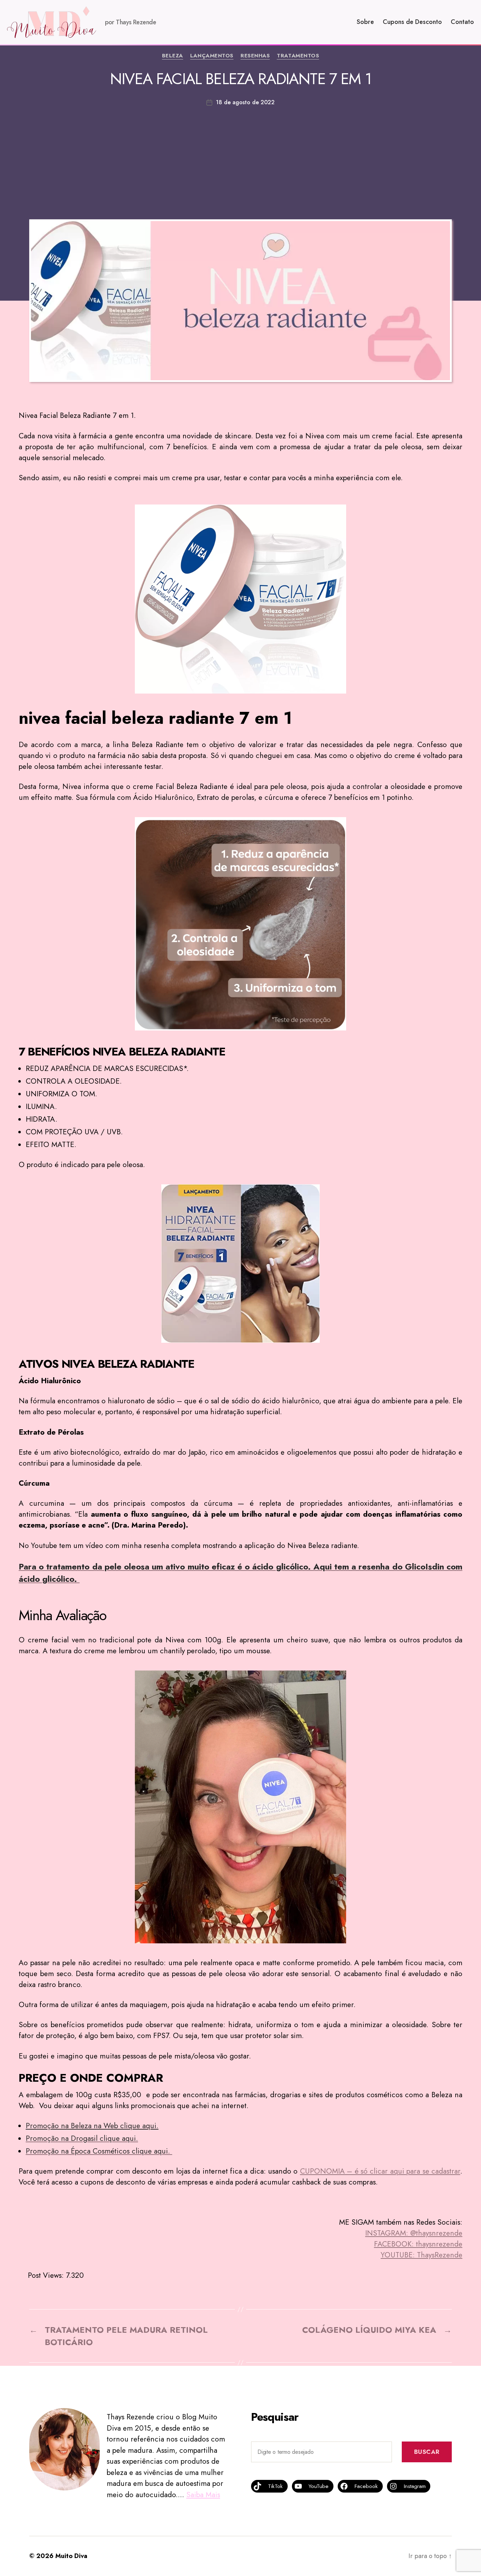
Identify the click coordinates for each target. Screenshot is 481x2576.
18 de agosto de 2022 (245, 102)
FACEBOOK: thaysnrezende (418, 2244)
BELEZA (173, 56)
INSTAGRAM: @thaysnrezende (414, 2233)
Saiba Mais (203, 2495)
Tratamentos (298, 56)
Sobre (365, 22)
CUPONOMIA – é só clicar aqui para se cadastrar (380, 2171)
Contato (462, 22)
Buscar (427, 2452)
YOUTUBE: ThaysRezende (421, 2255)
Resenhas (255, 56)
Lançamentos (212, 56)
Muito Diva (71, 2556)
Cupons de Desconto (412, 22)
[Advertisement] (241, 159)
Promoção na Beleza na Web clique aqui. (92, 2126)
